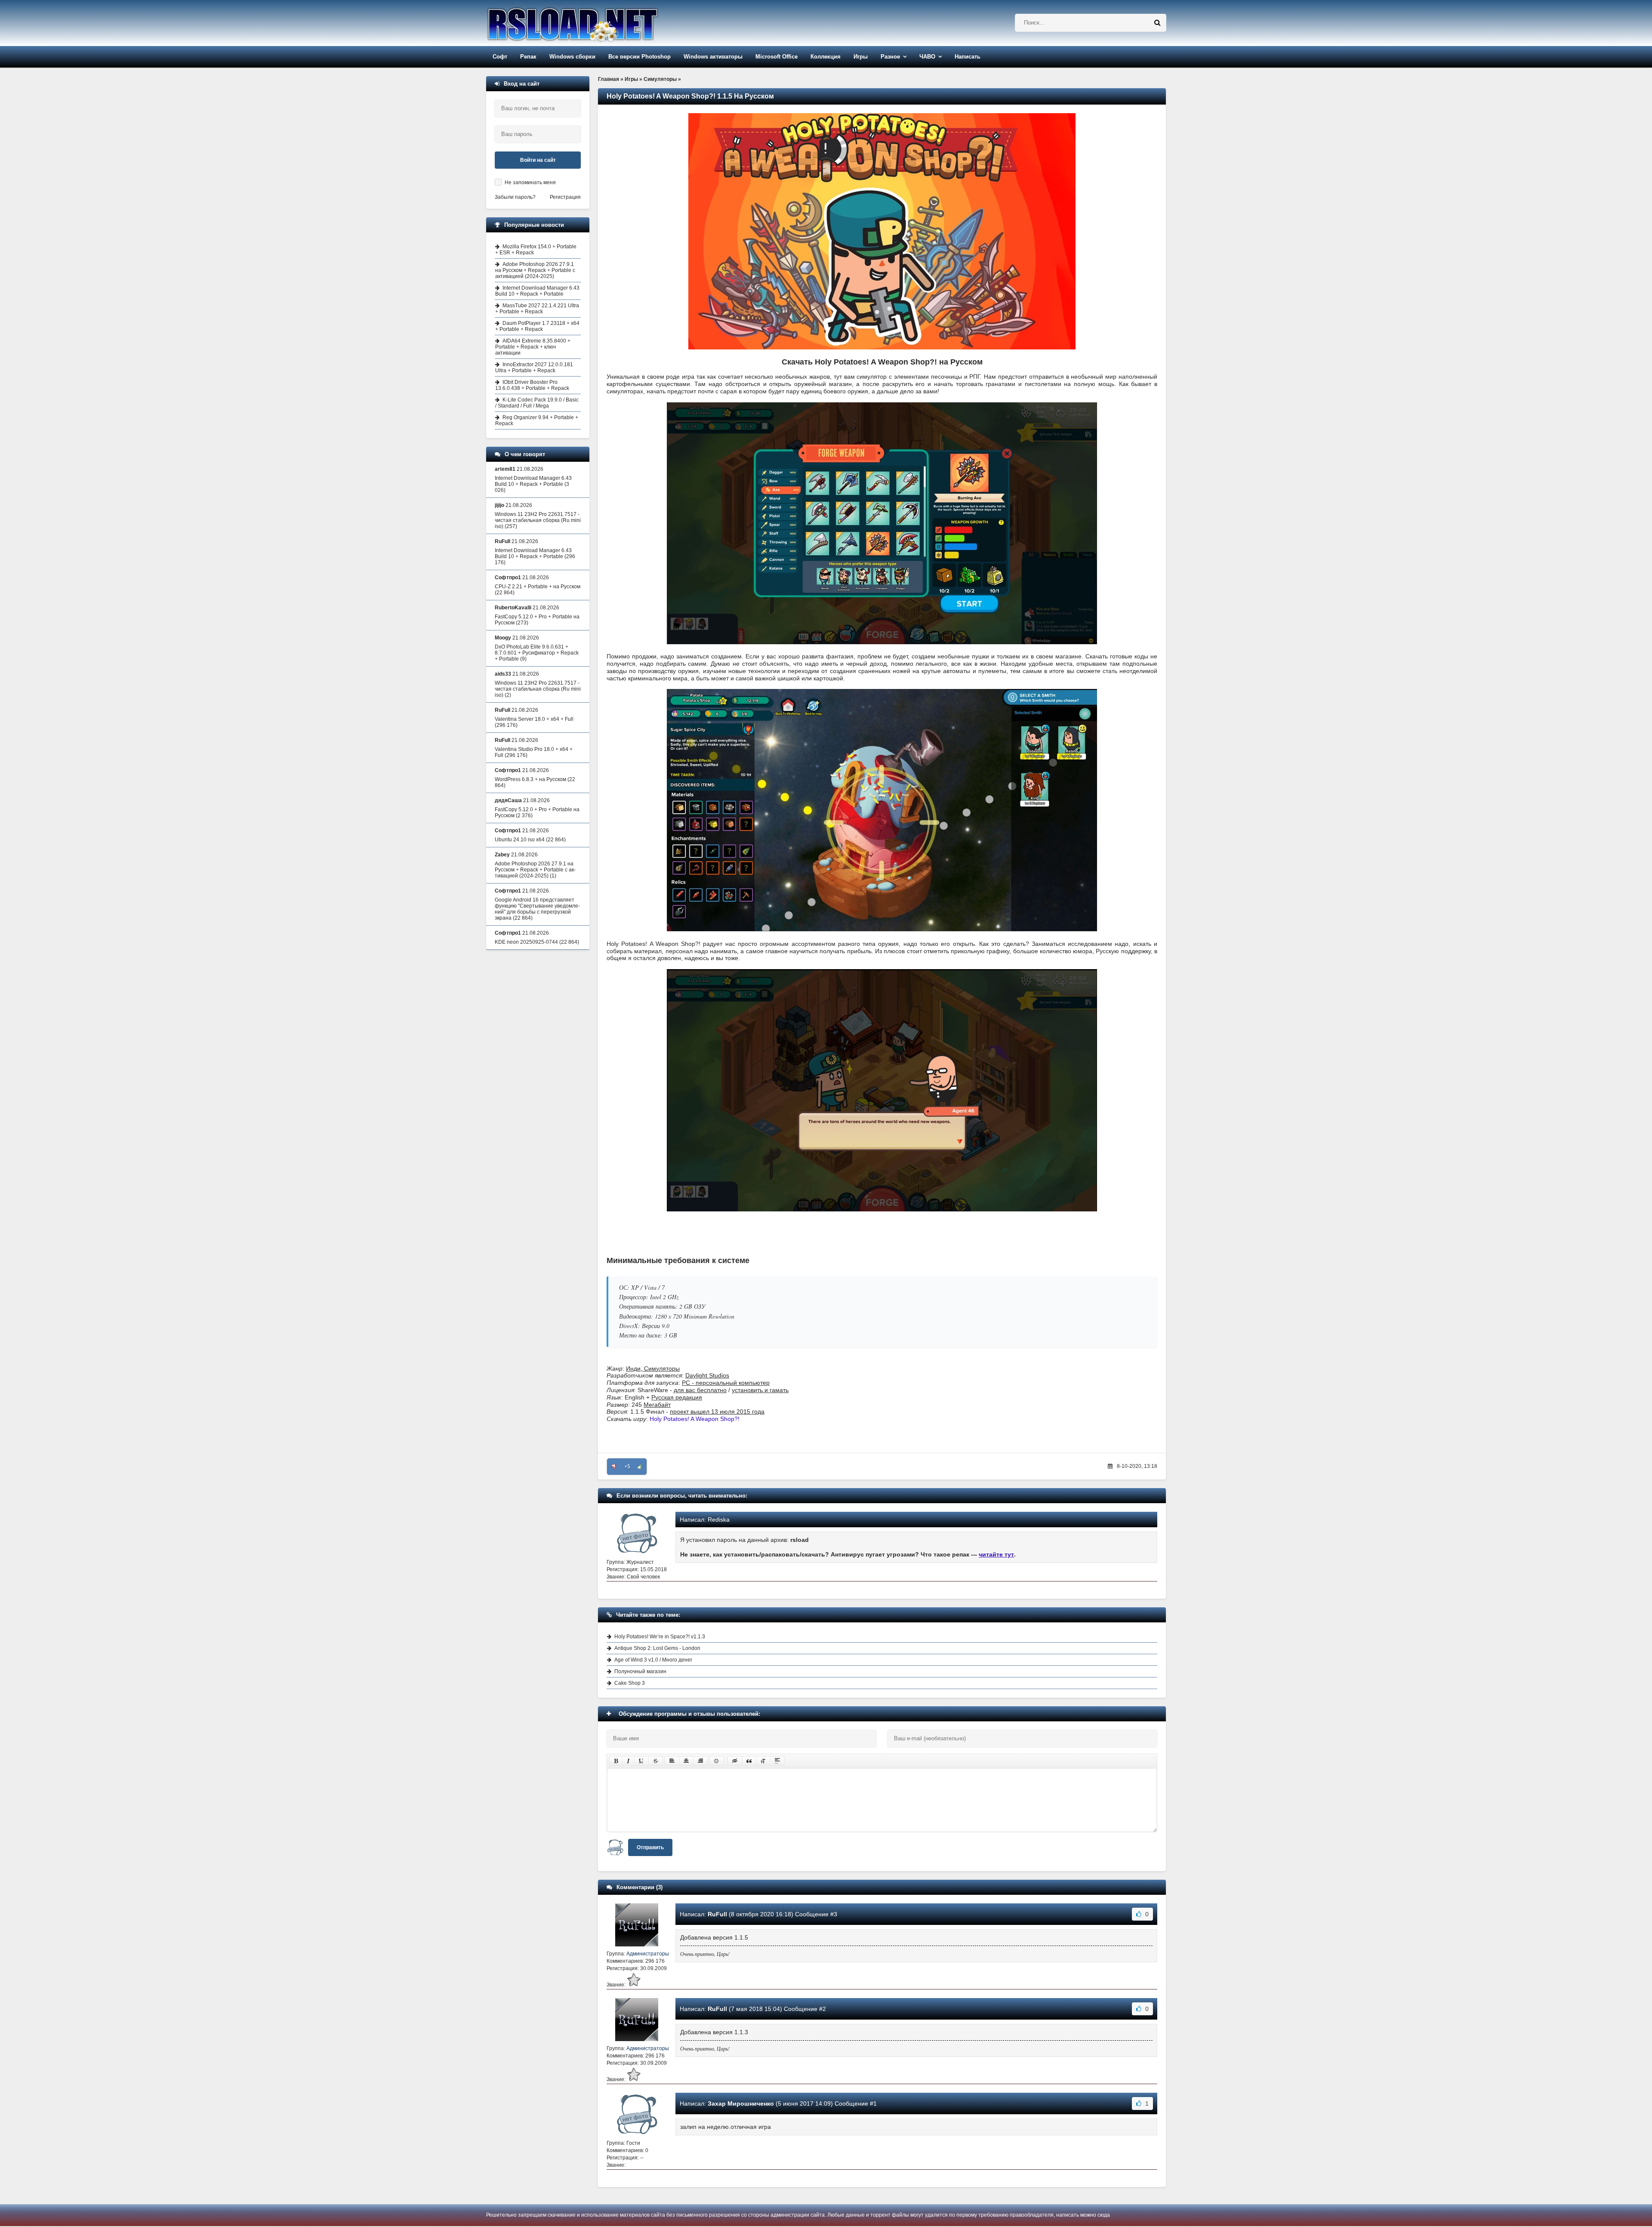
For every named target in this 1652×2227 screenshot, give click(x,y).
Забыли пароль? (515, 197)
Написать (968, 57)
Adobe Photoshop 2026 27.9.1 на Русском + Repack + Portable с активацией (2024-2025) (535, 270)
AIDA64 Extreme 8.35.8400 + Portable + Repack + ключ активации (533, 347)
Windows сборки (572, 57)
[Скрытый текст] (735, 1761)
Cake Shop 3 (630, 1683)
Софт (500, 57)
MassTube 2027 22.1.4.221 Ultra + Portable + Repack (537, 309)
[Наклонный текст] (628, 1761)
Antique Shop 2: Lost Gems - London (657, 1648)
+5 (627, 1467)
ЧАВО (927, 57)
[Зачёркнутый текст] (656, 1761)
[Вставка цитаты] (749, 1761)
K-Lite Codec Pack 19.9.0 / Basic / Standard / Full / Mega (537, 403)
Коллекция (826, 57)
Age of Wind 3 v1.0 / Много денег (653, 1660)
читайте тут (996, 1554)
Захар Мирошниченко (741, 2103)
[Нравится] (640, 1467)
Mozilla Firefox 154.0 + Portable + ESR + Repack (536, 250)
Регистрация (565, 197)
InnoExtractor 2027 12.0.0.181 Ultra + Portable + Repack (534, 368)
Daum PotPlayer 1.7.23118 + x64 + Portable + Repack (537, 326)
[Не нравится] (614, 1467)
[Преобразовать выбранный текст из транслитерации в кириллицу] (763, 1761)
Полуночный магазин (640, 1671)
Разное (890, 57)
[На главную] (595, 23)
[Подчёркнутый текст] (641, 1761)
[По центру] (686, 1761)
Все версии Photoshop (640, 57)
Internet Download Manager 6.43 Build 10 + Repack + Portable (537, 291)
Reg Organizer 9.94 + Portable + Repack (537, 420)
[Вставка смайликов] (717, 1761)
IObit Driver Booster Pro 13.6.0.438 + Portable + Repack (532, 385)
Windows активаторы (713, 57)
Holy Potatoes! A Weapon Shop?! (695, 1419)
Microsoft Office (777, 57)
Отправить (650, 1847)
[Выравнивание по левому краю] (672, 1761)
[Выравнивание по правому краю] (700, 1761)
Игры (861, 57)
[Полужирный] (616, 1761)
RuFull (717, 1914)
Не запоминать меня (530, 182)
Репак (528, 57)
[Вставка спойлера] (777, 1761)
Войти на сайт (538, 160)
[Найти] (1157, 23)
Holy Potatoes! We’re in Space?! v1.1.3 (660, 1637)
